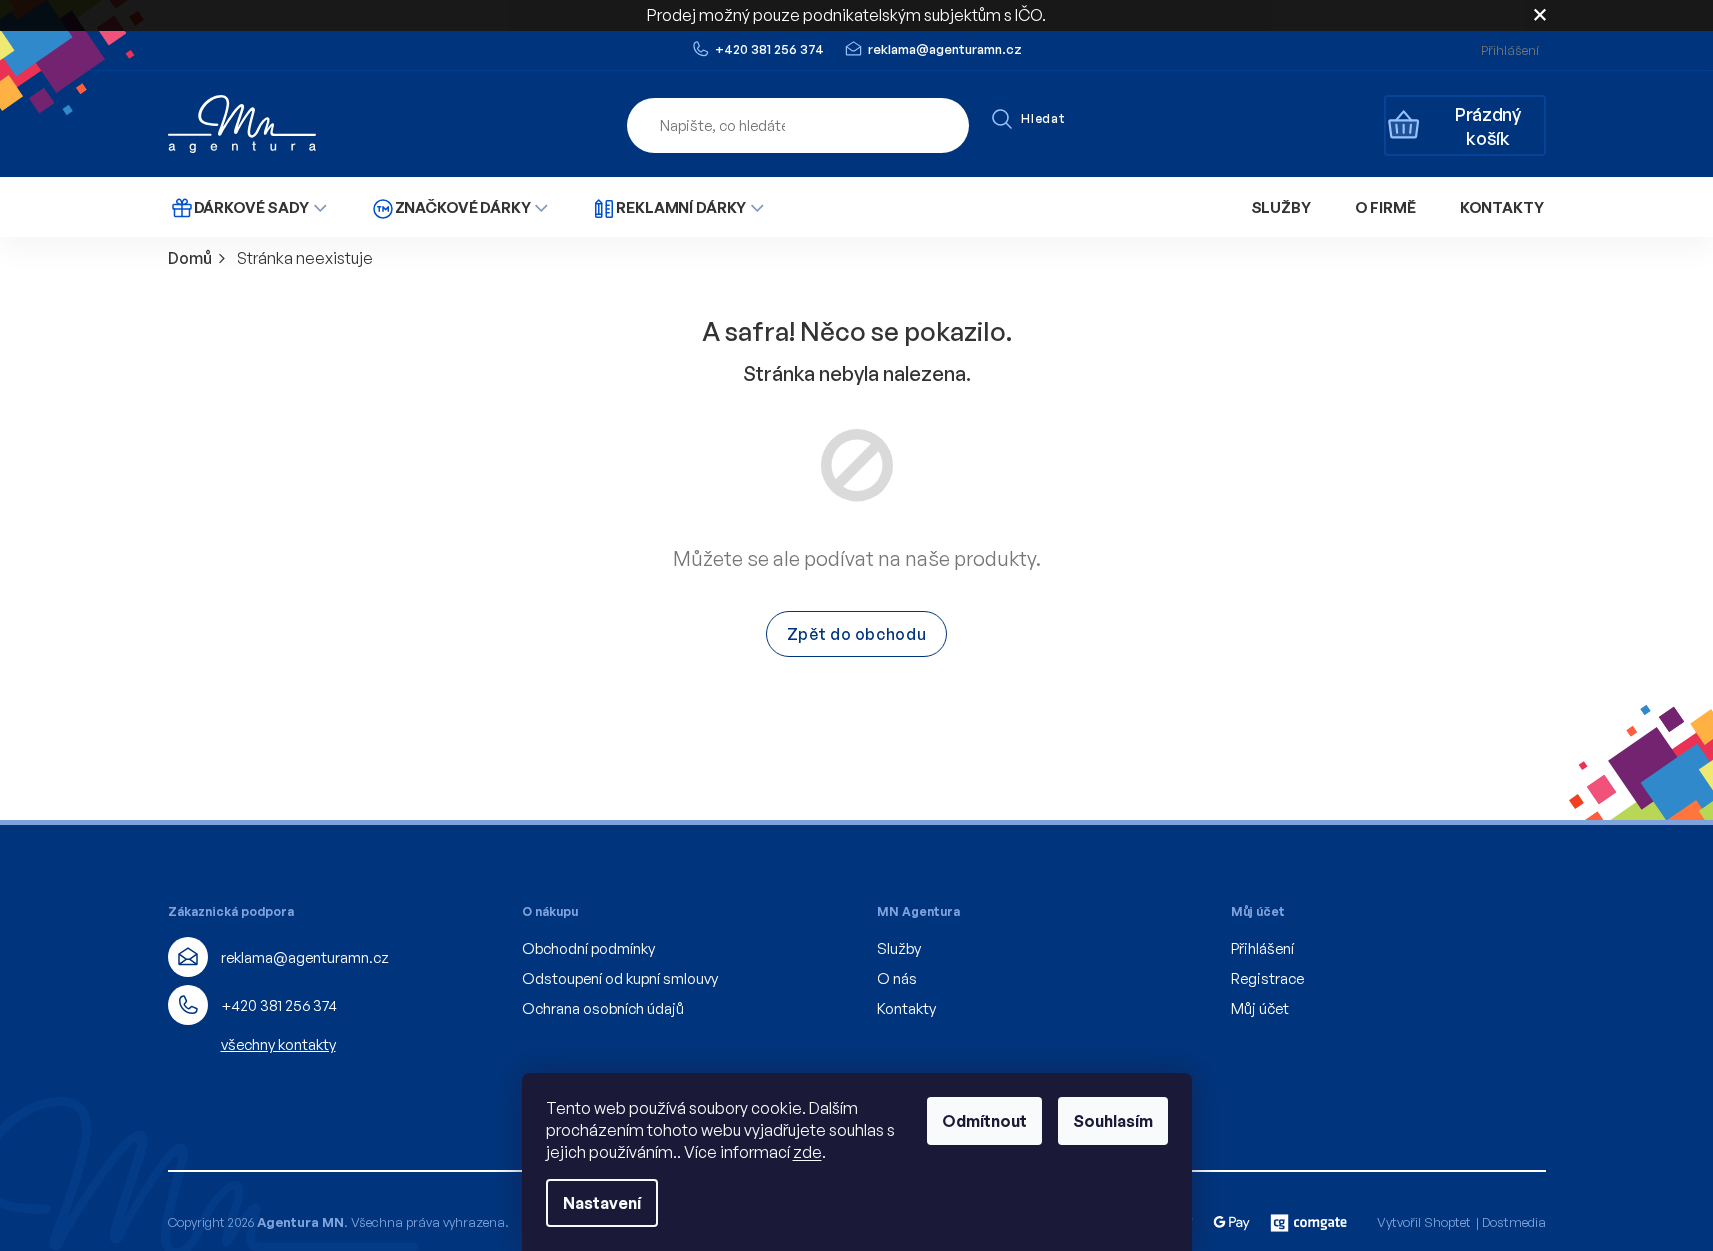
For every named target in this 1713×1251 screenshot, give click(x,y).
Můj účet (1260, 1008)
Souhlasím (1113, 1121)
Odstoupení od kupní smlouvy (620, 978)
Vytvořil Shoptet (1424, 1222)
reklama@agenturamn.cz (305, 957)
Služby (899, 948)
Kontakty (906, 1008)
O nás (897, 978)
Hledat (1043, 118)
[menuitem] (248, 207)
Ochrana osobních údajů (603, 1008)
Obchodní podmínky (588, 948)
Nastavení (602, 1203)
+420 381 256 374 (279, 1005)
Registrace (1267, 978)
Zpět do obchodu (857, 634)
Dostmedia (1514, 1222)
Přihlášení (1262, 948)
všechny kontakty (278, 1044)
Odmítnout (984, 1121)
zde (807, 1152)
